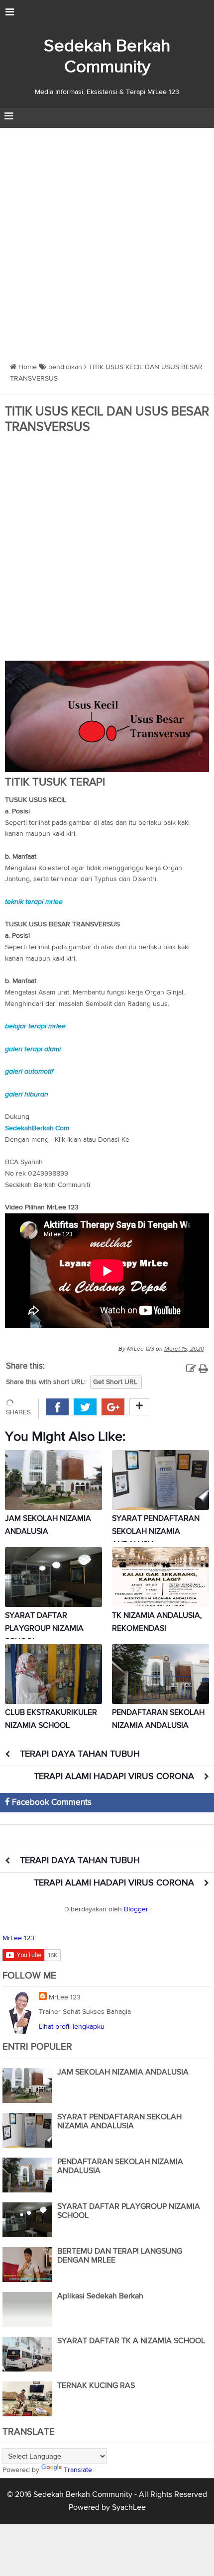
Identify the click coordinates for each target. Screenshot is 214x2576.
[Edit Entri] (191, 1369)
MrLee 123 (18, 1938)
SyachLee (129, 2508)
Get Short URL (115, 1382)
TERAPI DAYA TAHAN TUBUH (80, 1754)
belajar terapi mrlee (35, 1026)
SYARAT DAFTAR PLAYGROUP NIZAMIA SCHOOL (44, 1629)
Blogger (136, 1909)
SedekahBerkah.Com (37, 1128)
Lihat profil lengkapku (72, 2027)
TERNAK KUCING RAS (96, 2386)
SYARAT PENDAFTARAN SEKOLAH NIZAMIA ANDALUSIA (156, 1532)
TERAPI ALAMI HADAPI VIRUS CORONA (114, 1777)
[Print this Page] (203, 1369)
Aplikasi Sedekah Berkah (100, 2296)
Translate (78, 2470)
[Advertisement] (107, 240)
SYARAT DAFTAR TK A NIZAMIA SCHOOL (131, 2341)
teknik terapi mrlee (34, 902)
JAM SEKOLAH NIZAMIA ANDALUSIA (123, 2073)
